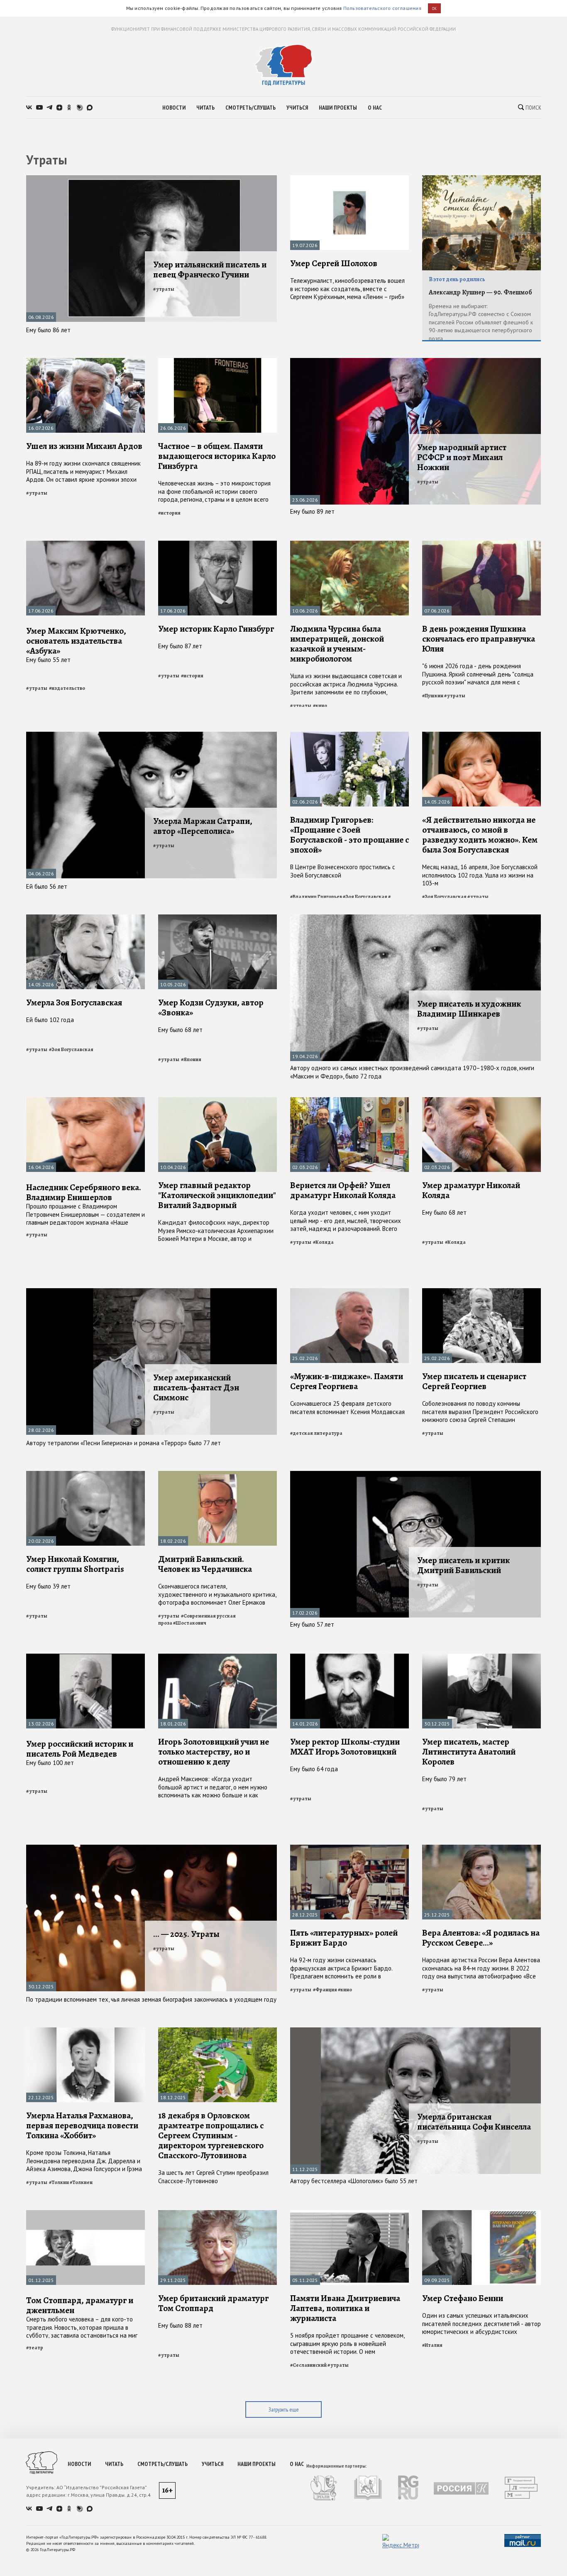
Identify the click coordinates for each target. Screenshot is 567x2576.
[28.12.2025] (349, 1848)
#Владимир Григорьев (316, 897)
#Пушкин (433, 696)
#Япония (191, 1059)
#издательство (67, 688)
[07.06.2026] (481, 544)
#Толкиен (81, 2182)
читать (205, 108)
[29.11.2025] (218, 2214)
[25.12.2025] (481, 1848)
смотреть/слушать (251, 108)
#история (169, 513)
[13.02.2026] (86, 1657)
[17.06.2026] (86, 544)
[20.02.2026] (86, 1474)
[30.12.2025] (481, 1657)
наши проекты (338, 108)
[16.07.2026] (86, 362)
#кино (320, 706)
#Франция (325, 1990)
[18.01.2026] (218, 1657)
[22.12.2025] (86, 2031)
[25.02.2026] (349, 1292)
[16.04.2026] (86, 1101)
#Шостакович (190, 1623)
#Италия (432, 2345)
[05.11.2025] (349, 2214)
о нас (375, 108)
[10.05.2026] (218, 918)
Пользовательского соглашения (382, 8)
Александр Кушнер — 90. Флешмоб (480, 292)
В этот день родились (457, 279)
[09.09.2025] (481, 2214)
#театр (35, 2348)
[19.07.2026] (349, 179)
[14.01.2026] (349, 1657)
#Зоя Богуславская (365, 897)
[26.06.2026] (218, 362)
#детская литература (316, 1433)
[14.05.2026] (481, 735)
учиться (297, 108)
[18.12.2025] (218, 2031)
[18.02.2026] (218, 1474)
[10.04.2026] (218, 1101)
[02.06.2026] (349, 735)
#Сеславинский (308, 2365)
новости (174, 108)
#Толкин (59, 2182)
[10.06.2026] (349, 544)
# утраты (164, 289)
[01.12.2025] (86, 2214)
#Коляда (323, 1242)
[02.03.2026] (349, 1101)
